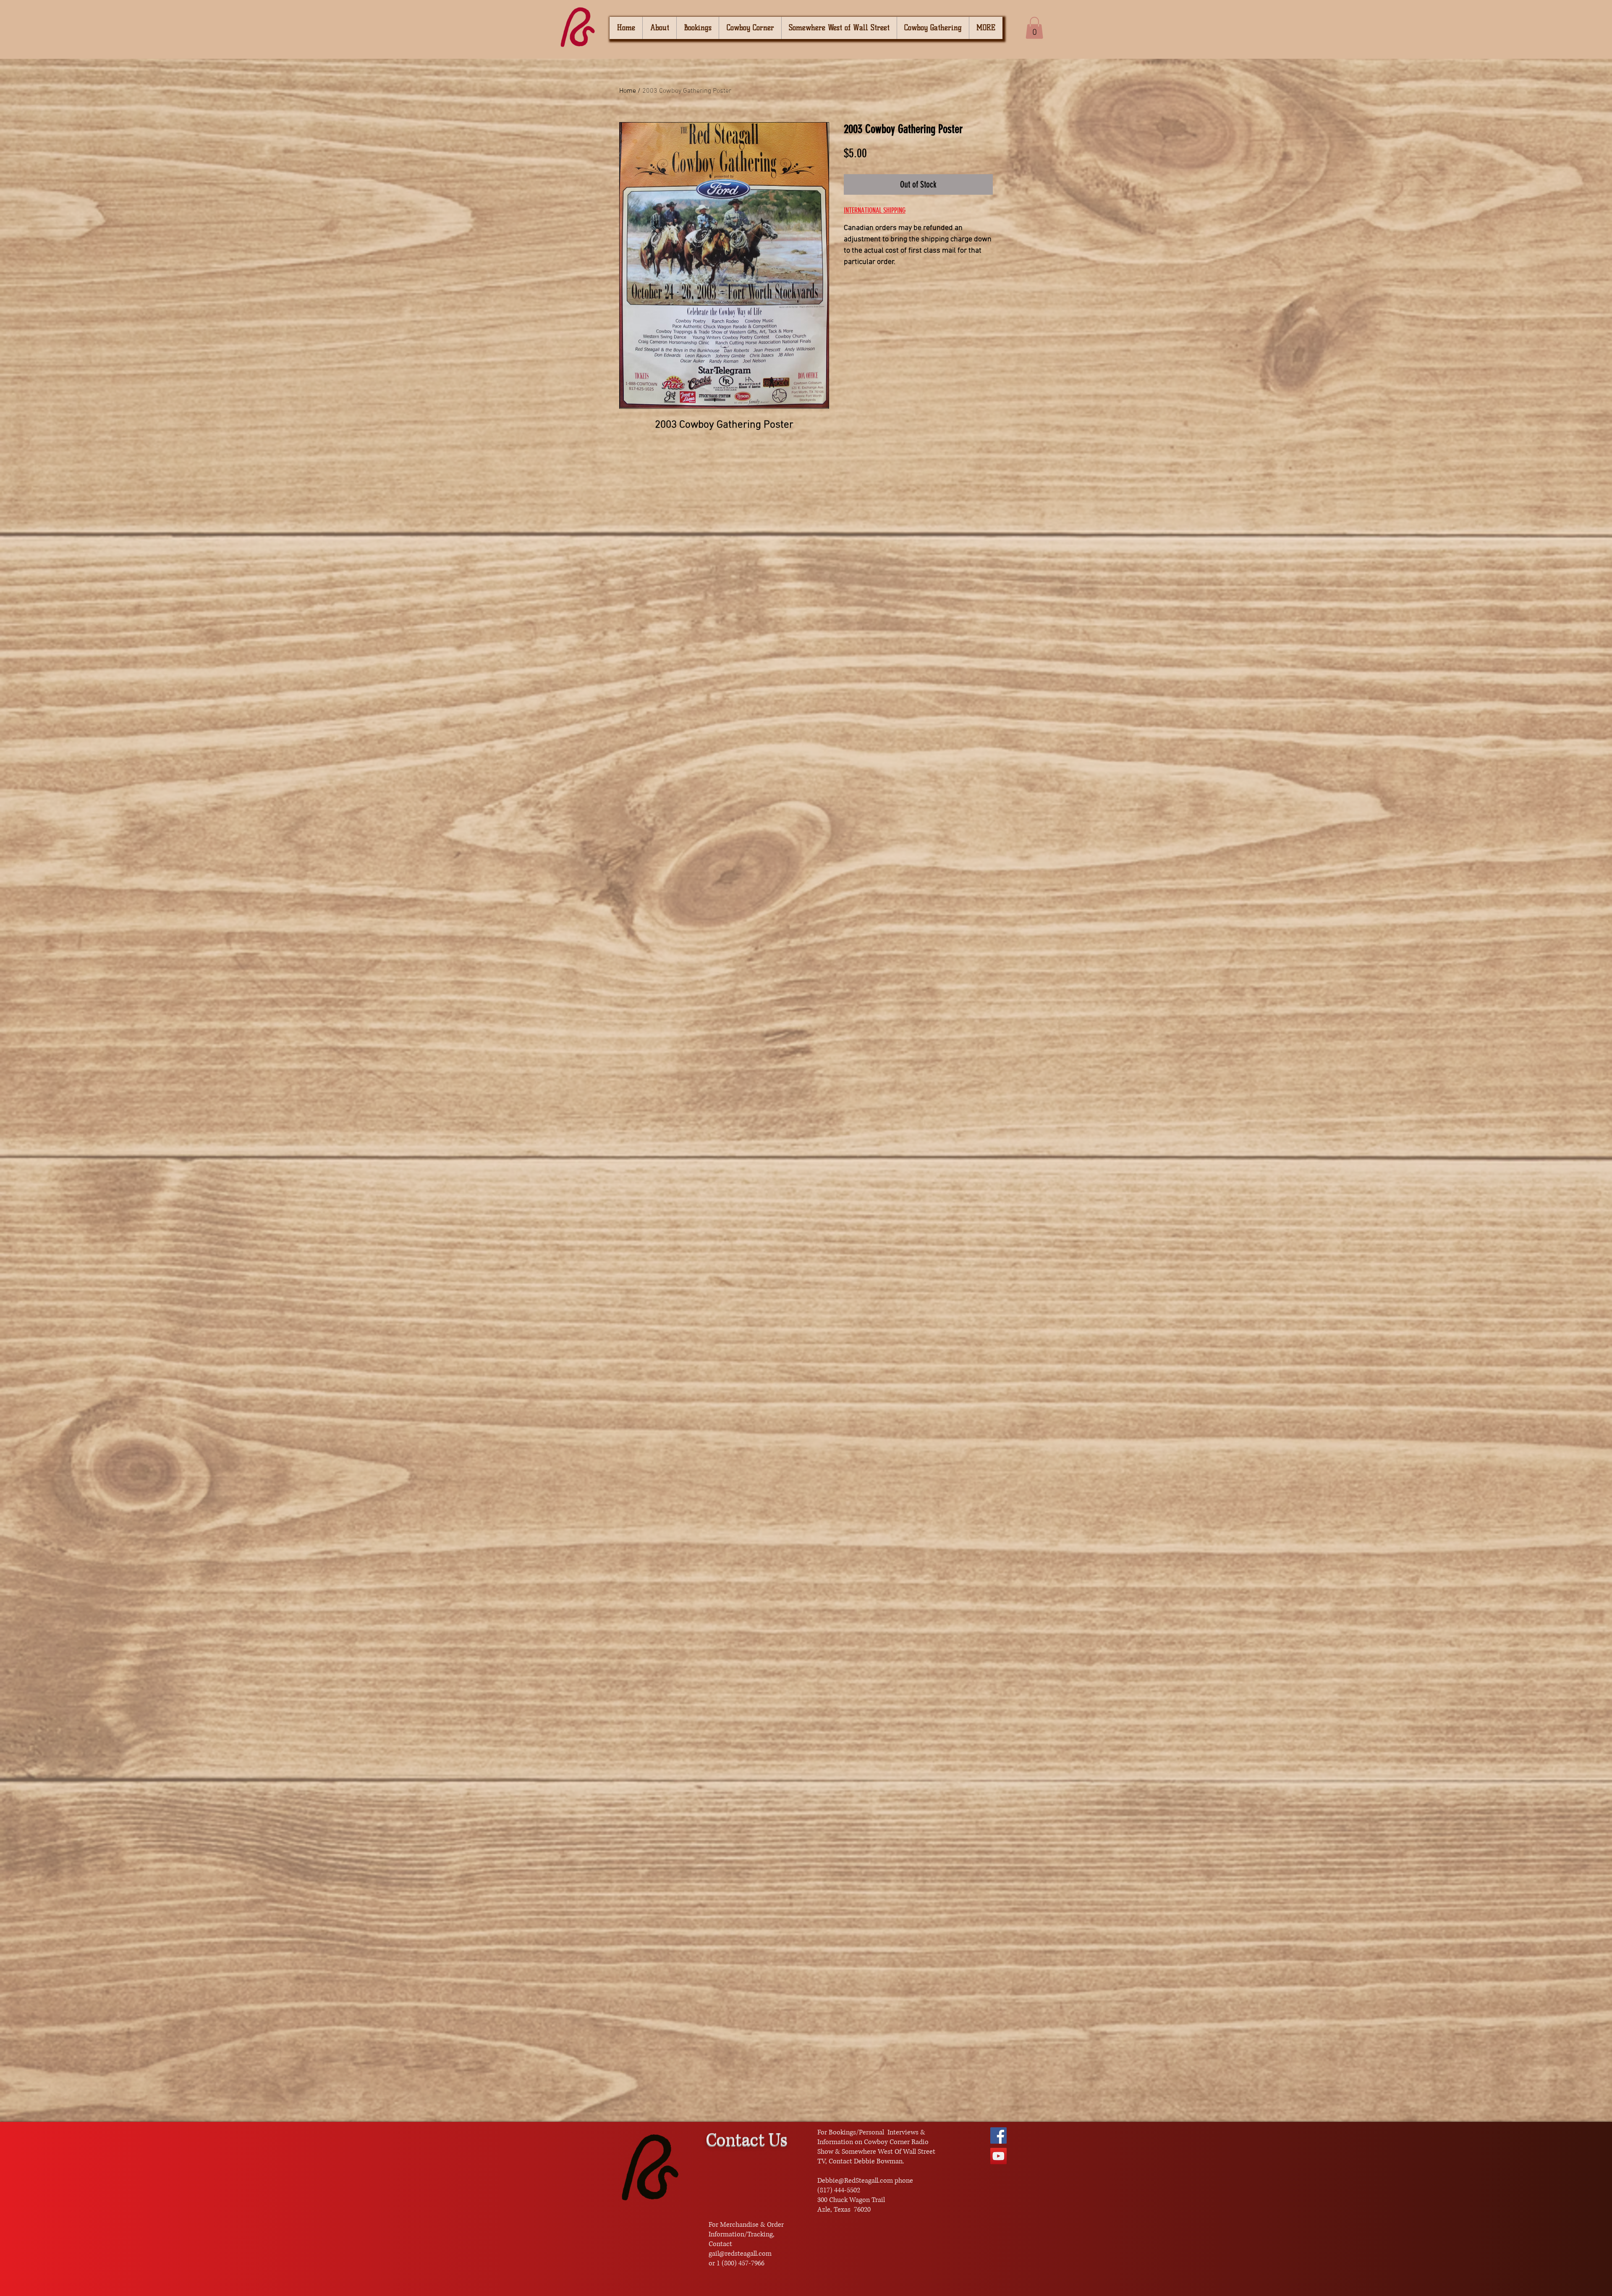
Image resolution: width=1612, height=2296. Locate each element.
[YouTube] (998, 2156)
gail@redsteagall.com (740, 2254)
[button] (1034, 28)
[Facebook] (998, 2135)
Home (628, 91)
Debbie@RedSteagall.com (855, 2181)
